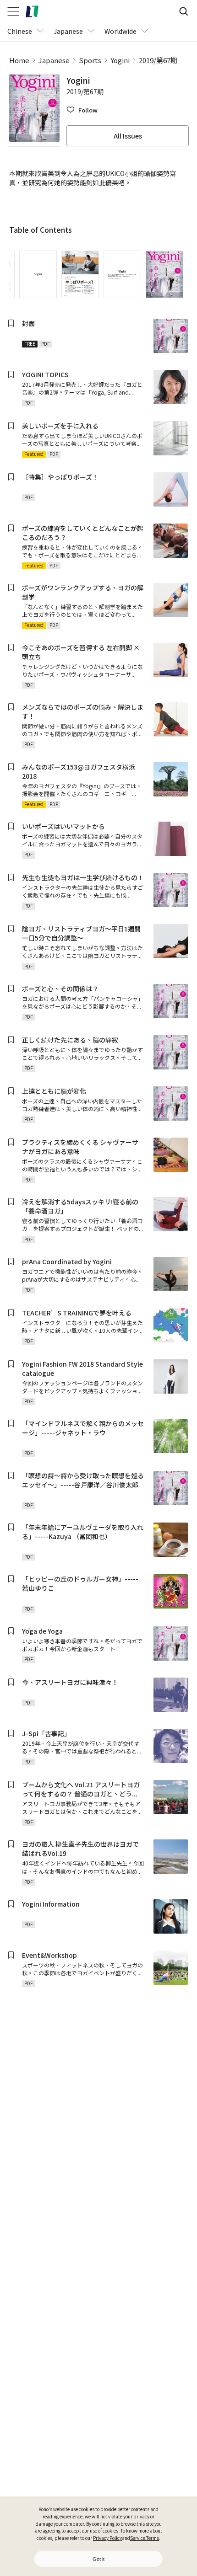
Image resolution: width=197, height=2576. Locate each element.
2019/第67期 (158, 60)
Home (19, 60)
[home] (32, 11)
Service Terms (145, 2538)
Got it (98, 2559)
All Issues (128, 136)
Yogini (120, 60)
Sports (90, 60)
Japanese (54, 60)
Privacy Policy (107, 2538)
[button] (82, 110)
